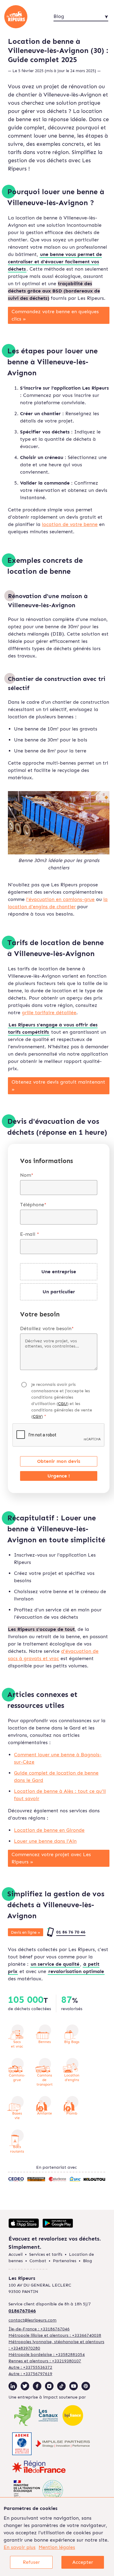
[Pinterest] (86, 2386)
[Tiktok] (61, 2386)
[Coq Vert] (24, 2416)
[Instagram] (49, 2386)
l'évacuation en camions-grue (60, 899)
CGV (37, 1416)
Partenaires (65, 2261)
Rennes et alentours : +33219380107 (45, 2361)
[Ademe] (22, 2445)
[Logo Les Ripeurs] (25, 17)
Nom (27, 1175)
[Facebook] (37, 2386)
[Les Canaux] (48, 2416)
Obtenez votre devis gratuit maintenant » (58, 1086)
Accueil (16, 2254)
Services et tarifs (46, 2254)
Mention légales (57, 2547)
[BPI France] (73, 2416)
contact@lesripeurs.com (33, 2320)
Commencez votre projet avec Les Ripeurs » (51, 1858)
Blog (88, 2261)
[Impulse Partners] (63, 2445)
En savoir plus (20, 2547)
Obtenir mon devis (59, 1461)
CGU (62, 1404)
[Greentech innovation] (38, 2491)
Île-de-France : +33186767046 (39, 2329)
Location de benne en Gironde (49, 1830)
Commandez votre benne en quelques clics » (55, 315)
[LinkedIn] (13, 2386)
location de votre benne (70, 524)
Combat (38, 2261)
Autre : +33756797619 (30, 2374)
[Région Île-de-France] (39, 2468)
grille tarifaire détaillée (49, 1013)
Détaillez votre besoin (47, 1328)
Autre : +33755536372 (30, 2367)
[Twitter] (25, 2386)
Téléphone (33, 1205)
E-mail (30, 1234)
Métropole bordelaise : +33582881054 (47, 2355)
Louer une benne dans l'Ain (45, 1841)
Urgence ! (59, 1476)
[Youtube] (74, 2386)
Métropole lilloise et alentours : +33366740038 (55, 2335)
